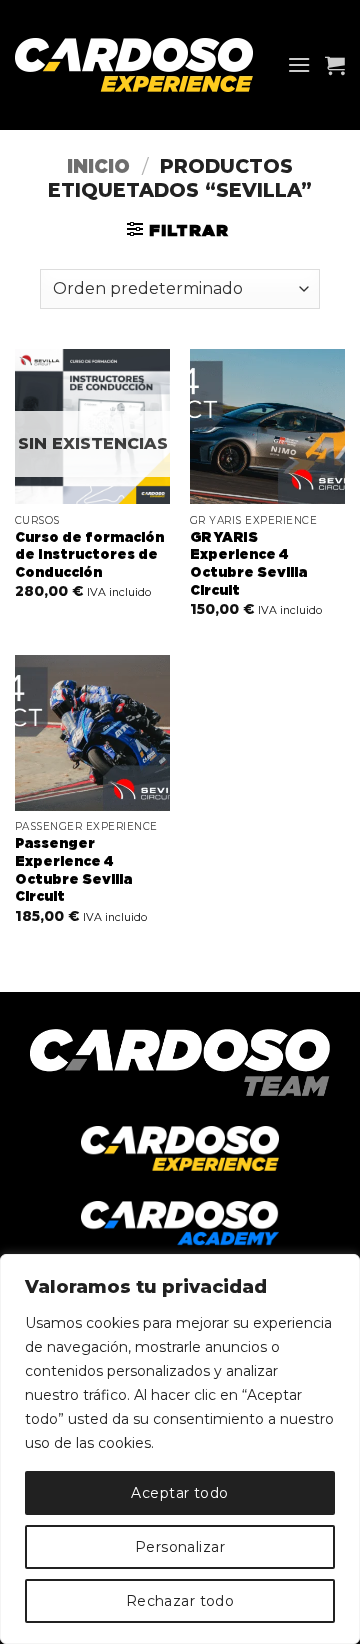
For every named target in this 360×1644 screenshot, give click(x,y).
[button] (299, 64)
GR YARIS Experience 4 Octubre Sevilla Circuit (248, 564)
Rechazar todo (180, 1601)
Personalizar (180, 1547)
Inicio (98, 167)
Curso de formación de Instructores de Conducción (89, 555)
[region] (180, 1449)
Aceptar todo (179, 1493)
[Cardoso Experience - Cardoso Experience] (143, 65)
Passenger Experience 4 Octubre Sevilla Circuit (73, 870)
